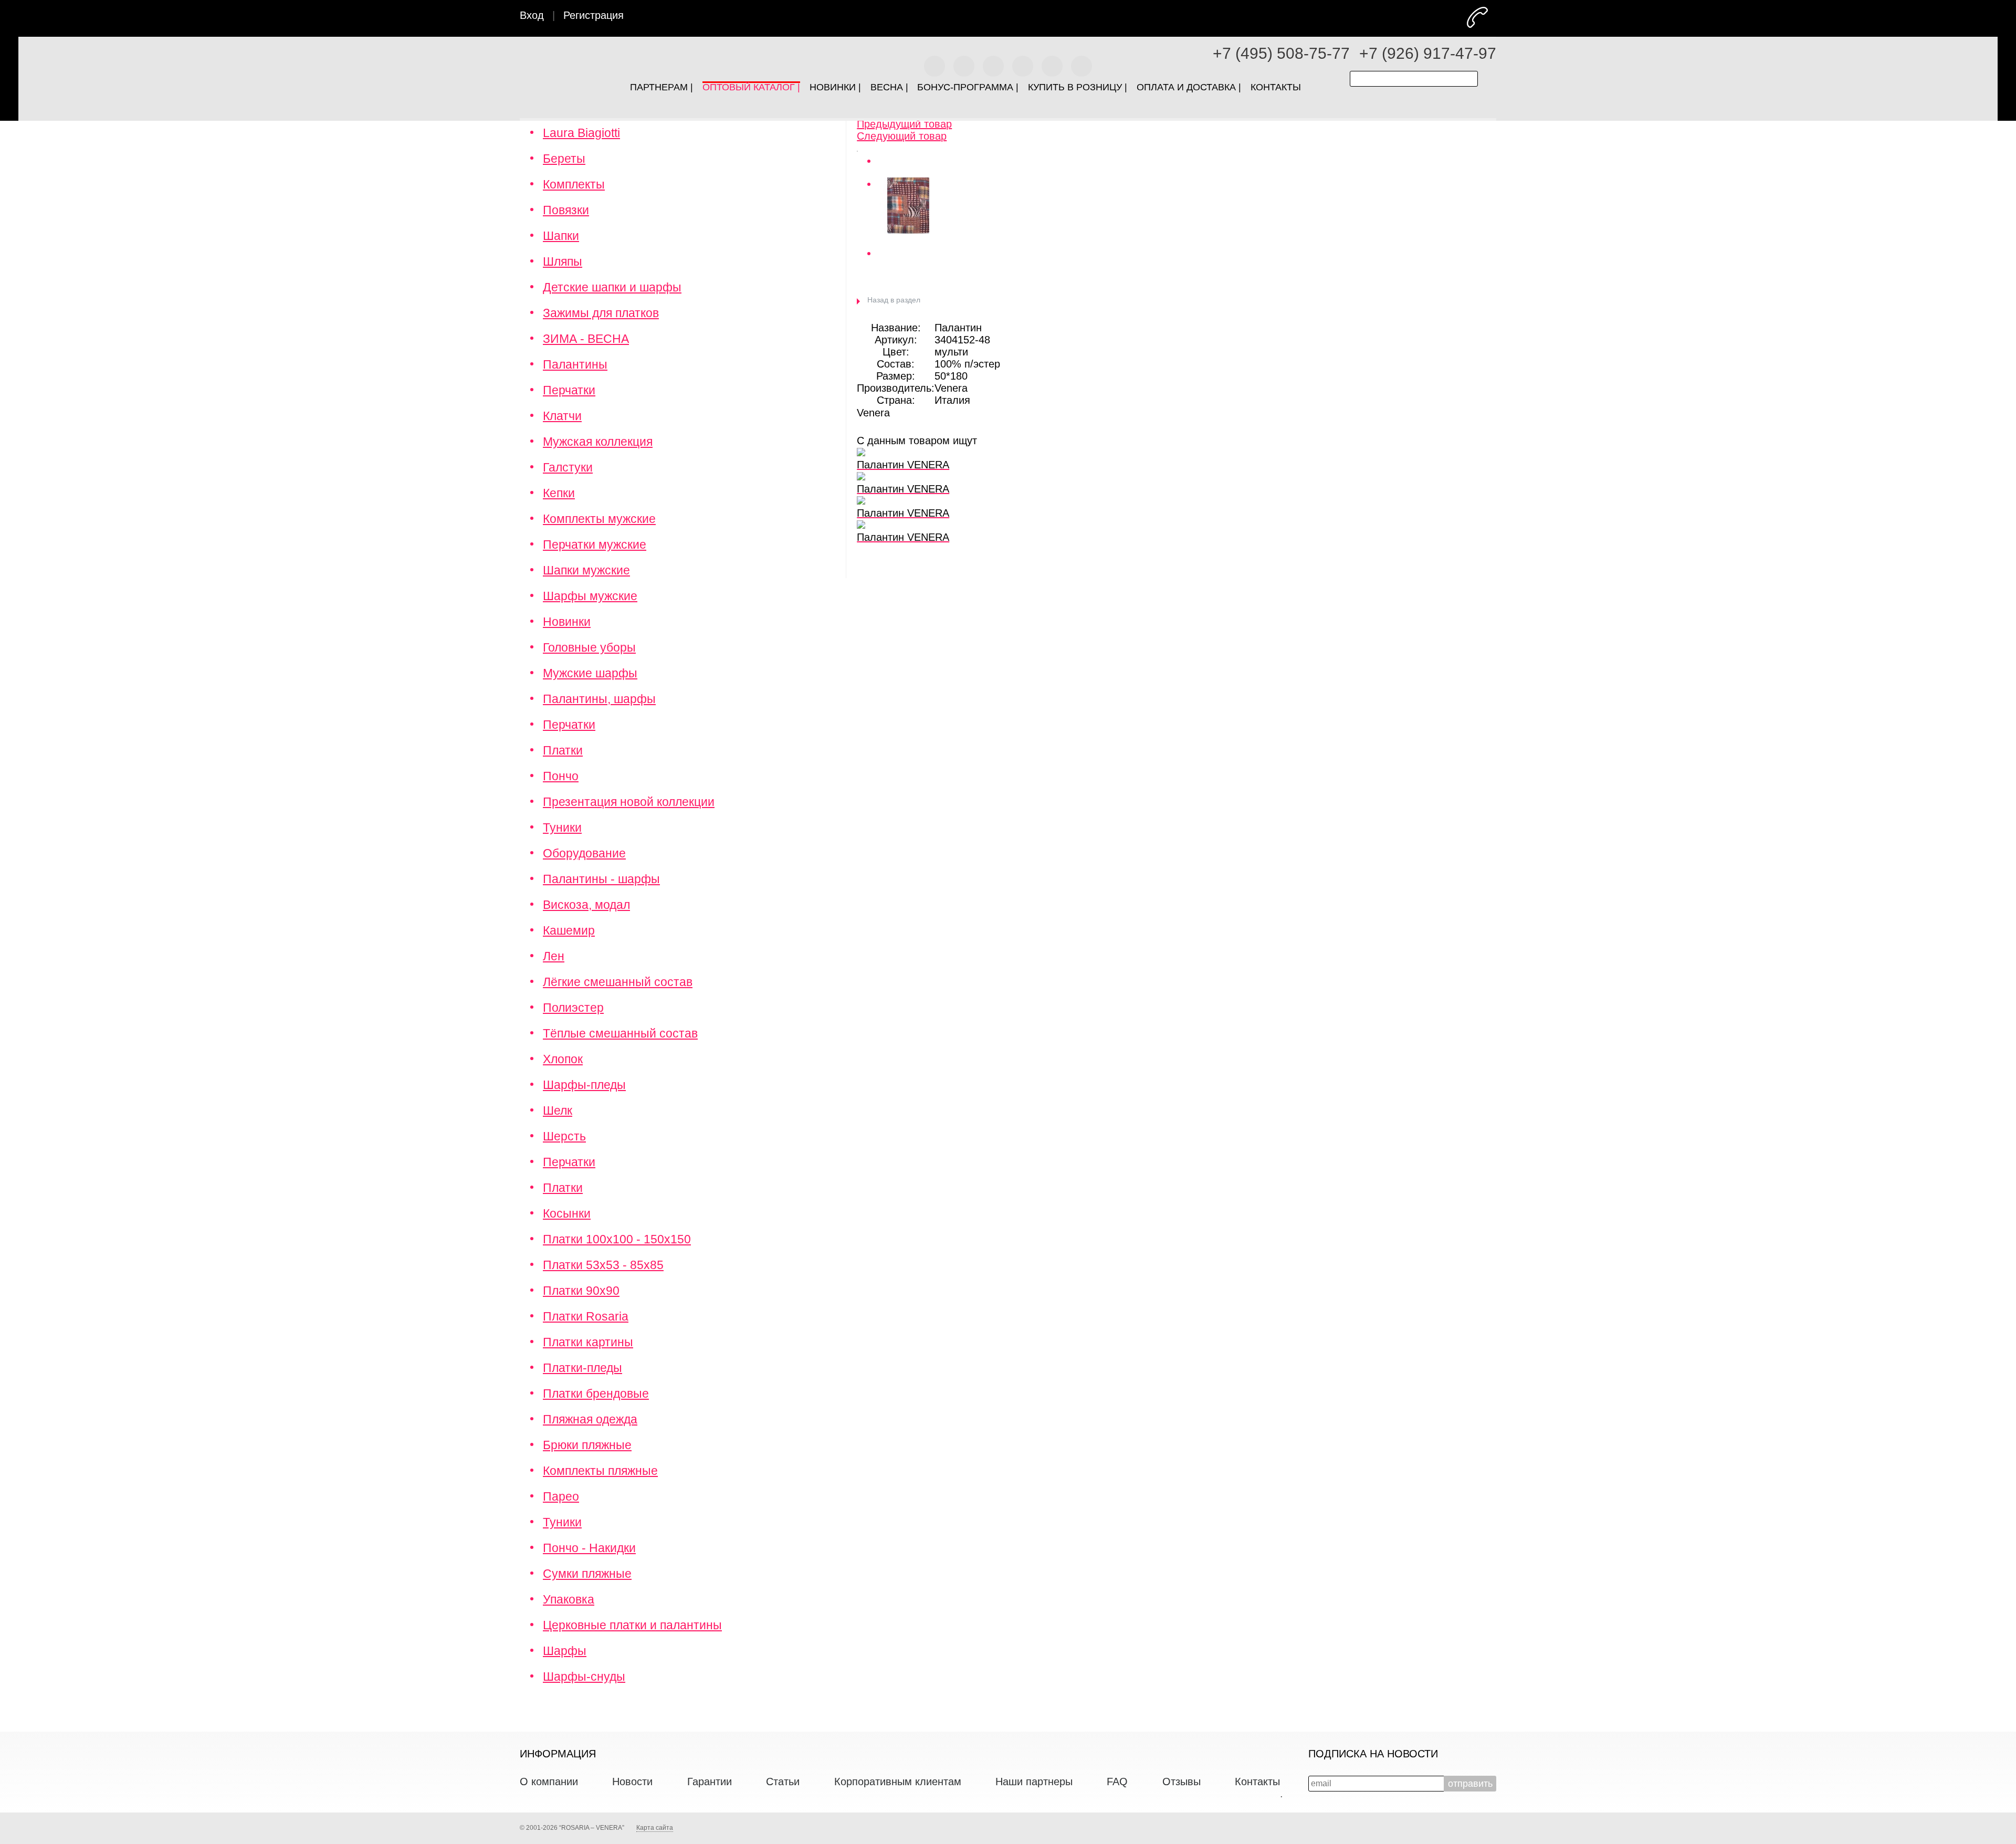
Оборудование (584, 853)
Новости (632, 1782)
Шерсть (564, 1136)
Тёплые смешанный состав (620, 1033)
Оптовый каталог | (751, 85)
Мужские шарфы (590, 673)
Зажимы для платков (601, 313)
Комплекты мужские (599, 519)
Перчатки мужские (595, 544)
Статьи (783, 1782)
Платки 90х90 (581, 1291)
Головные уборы (589, 647)
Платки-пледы (582, 1368)
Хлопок (563, 1059)
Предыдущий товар (904, 124)
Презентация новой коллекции (629, 802)
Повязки (566, 210)
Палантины (575, 364)
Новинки (567, 622)
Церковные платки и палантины (632, 1625)
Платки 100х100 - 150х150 (617, 1239)
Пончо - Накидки (589, 1548)
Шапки (561, 236)
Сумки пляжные (587, 1574)
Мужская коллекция (598, 442)
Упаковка (569, 1599)
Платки (563, 750)
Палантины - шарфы (601, 879)
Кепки (559, 493)
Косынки (567, 1213)
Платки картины (588, 1342)
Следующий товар (902, 136)
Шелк (558, 1110)
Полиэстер (573, 1008)
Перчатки (569, 390)
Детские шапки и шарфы (612, 287)
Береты (564, 159)
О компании (549, 1782)
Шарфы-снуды (584, 1677)
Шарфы (565, 1651)
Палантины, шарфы (599, 699)
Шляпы (563, 261)
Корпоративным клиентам (898, 1782)
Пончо (561, 776)
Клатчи (562, 416)
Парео (561, 1496)
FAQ (1117, 1782)
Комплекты (574, 184)
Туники (562, 827)
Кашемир (569, 930)
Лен (554, 956)
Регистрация (594, 15)
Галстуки (568, 467)
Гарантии (710, 1782)
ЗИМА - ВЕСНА (586, 339)
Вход (532, 15)
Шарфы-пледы (584, 1085)
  (1495, 17)
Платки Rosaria (586, 1316)
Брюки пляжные (587, 1445)
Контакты (1257, 1782)
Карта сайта (655, 1828)
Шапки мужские (586, 570)
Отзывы (1182, 1782)
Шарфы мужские (590, 596)
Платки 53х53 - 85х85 (603, 1265)
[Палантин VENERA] (857, 148)
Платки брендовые (596, 1394)
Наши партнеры (1034, 1782)
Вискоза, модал (586, 905)
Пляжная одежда (590, 1419)
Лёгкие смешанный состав (618, 982)
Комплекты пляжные (600, 1471)
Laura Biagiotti (581, 133)
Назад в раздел (894, 300)
